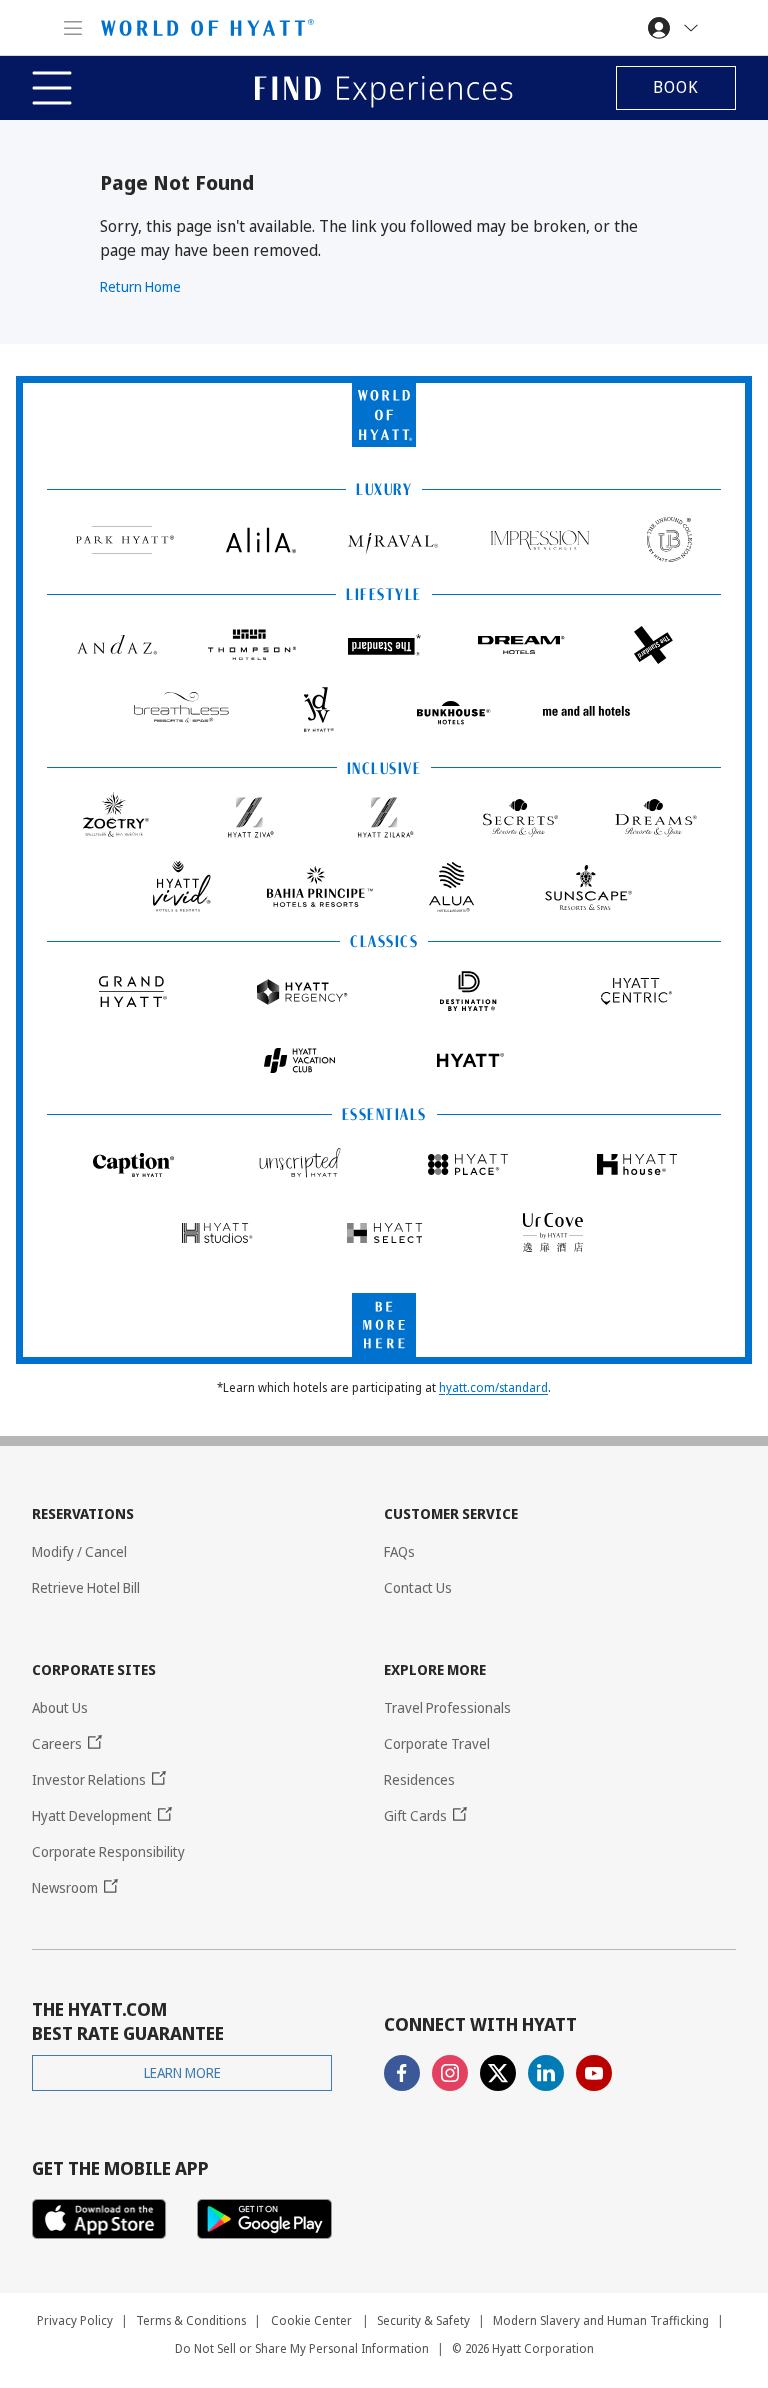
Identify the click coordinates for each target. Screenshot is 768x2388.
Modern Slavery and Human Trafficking (601, 2321)
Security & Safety (423, 2321)
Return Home (140, 287)
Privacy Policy (75, 2321)
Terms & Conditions (191, 2321)
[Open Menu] (79, 27)
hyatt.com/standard (493, 1387)
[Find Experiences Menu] (55, 88)
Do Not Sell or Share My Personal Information (302, 2349)
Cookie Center (311, 2320)
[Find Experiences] (383, 88)
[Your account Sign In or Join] (675, 27)
